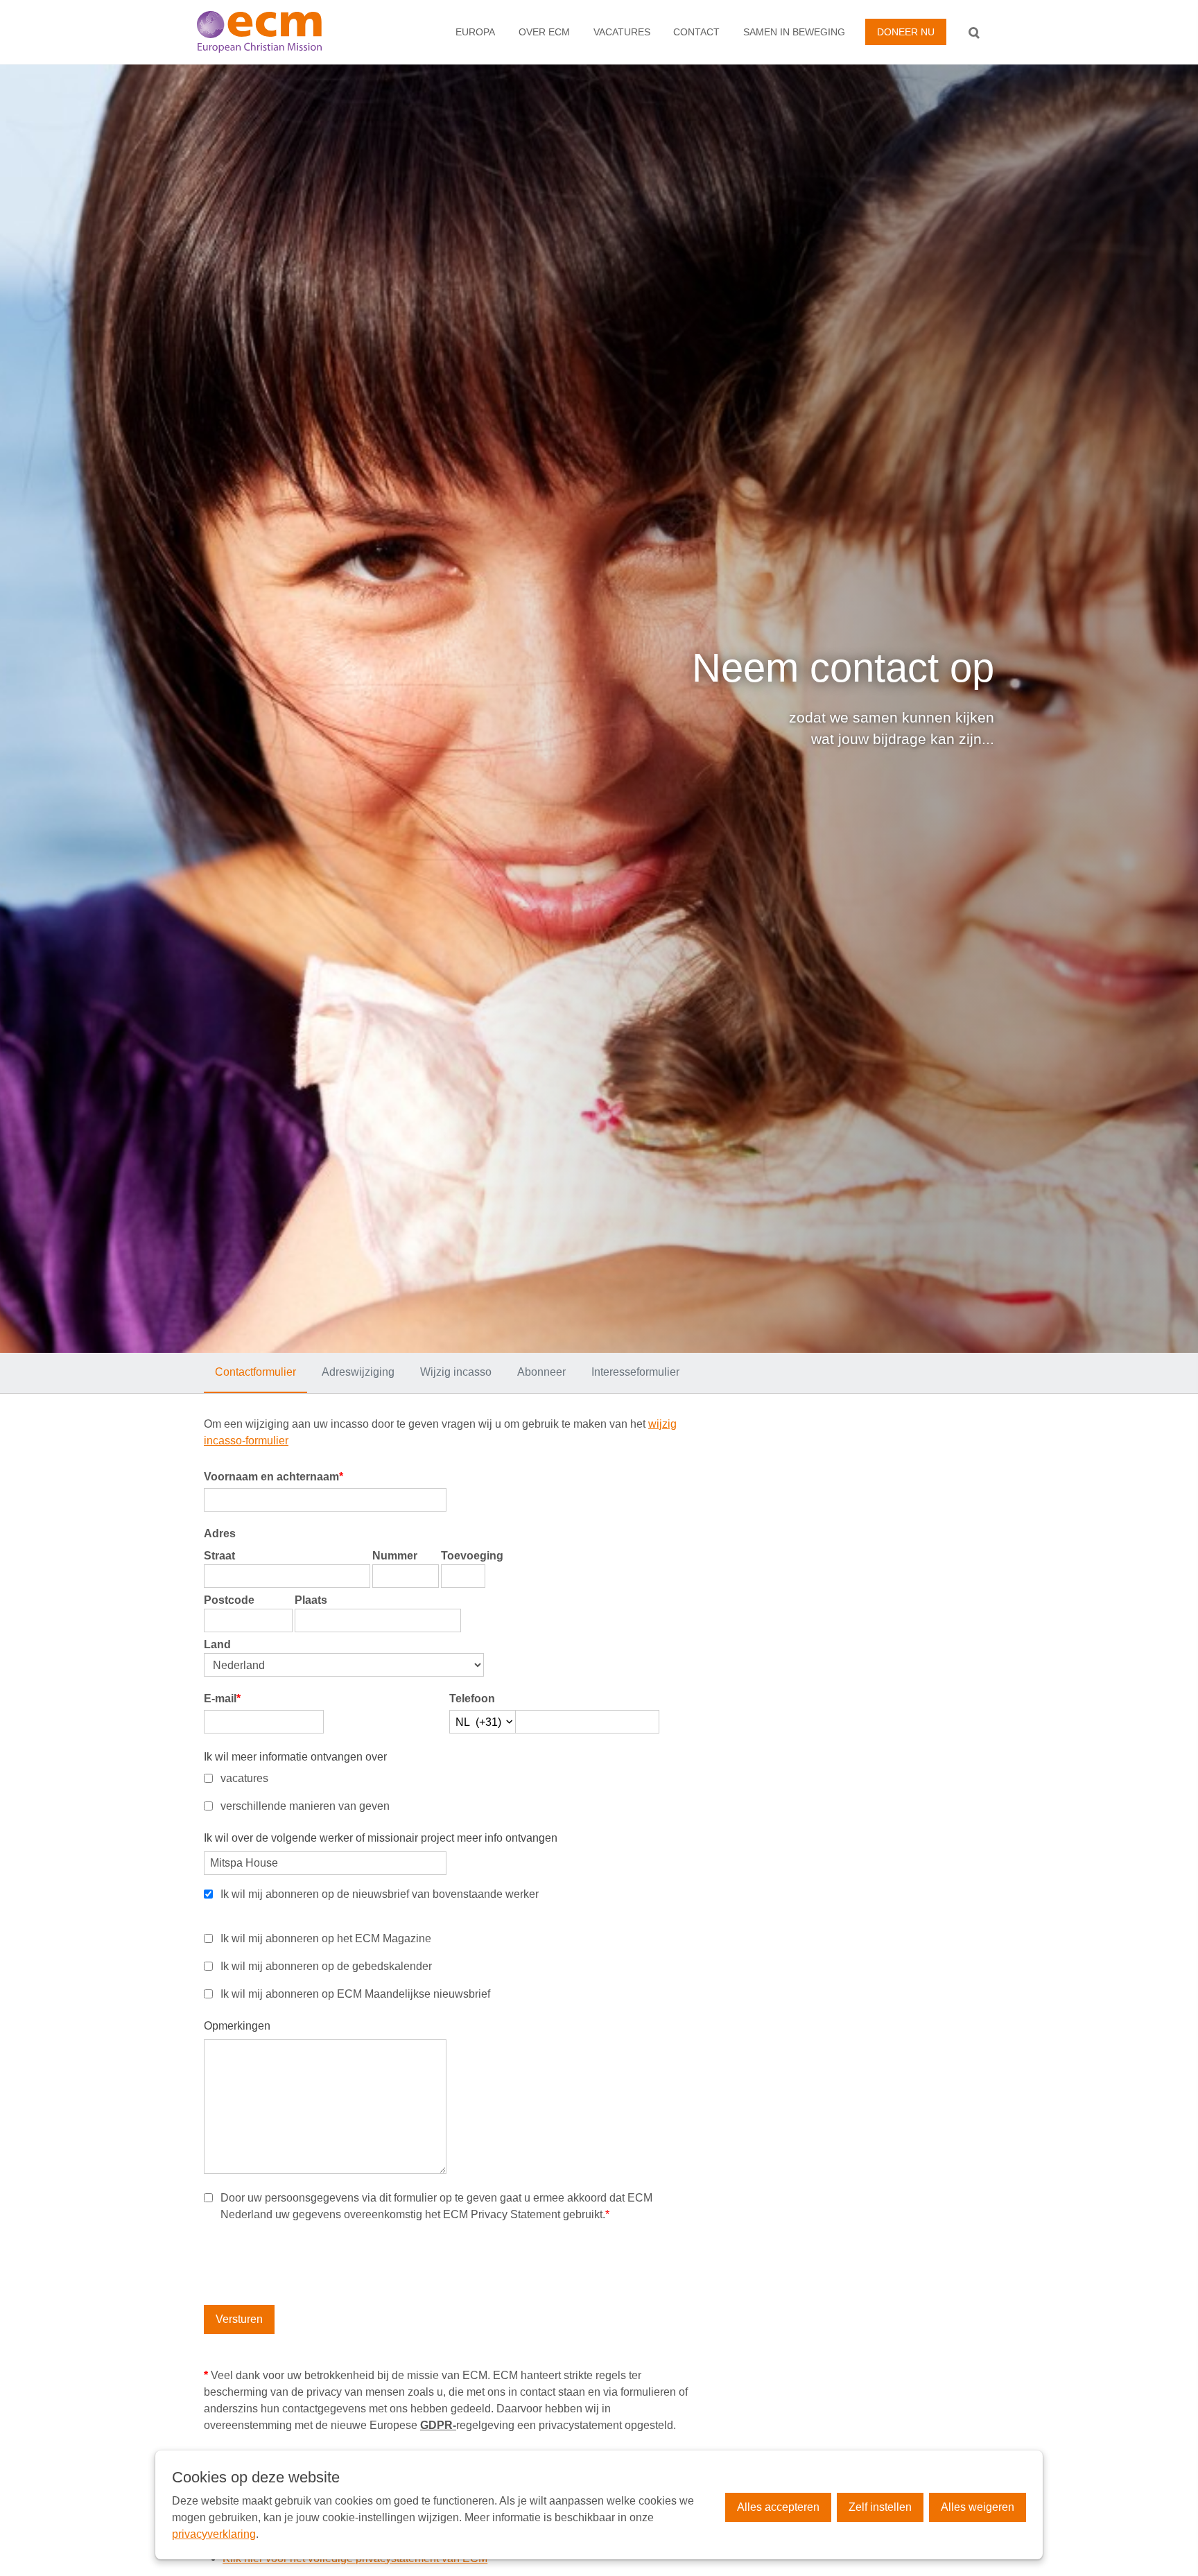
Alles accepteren (778, 2507)
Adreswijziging (358, 1372)
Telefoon (472, 1698)
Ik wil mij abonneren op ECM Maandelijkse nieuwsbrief (355, 1994)
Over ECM (544, 32)
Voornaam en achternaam (274, 1477)
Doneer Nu (906, 32)
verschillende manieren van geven (305, 1806)
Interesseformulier (635, 1372)
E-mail (222, 1698)
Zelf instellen (880, 2507)
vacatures (244, 1778)
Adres (220, 1533)
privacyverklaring (214, 2534)
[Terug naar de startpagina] (276, 32)
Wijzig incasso (456, 1372)
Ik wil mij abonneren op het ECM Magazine (326, 1938)
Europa (475, 32)
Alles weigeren (978, 2507)
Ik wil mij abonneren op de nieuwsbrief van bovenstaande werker (380, 1894)
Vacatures (622, 32)
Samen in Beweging (794, 32)
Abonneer (541, 1372)
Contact (696, 32)
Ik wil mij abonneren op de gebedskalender (326, 1966)
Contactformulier (255, 1372)
